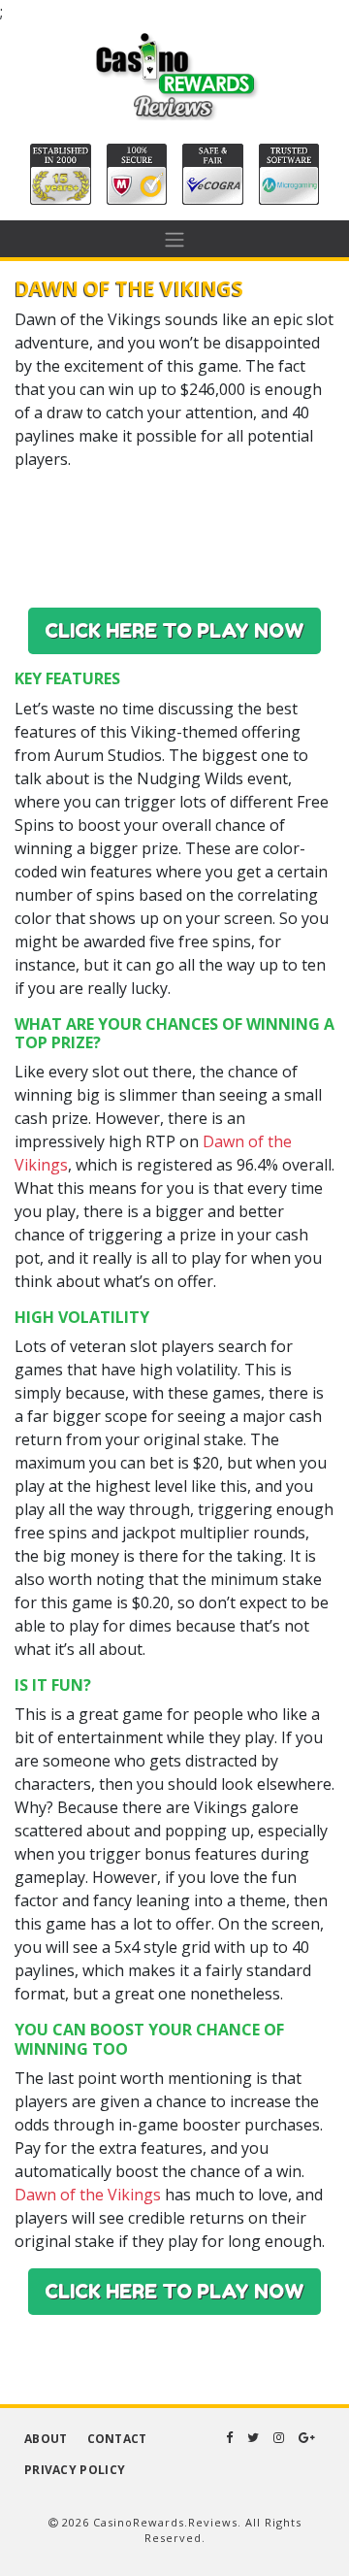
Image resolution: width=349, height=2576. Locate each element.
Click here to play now (174, 631)
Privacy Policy (75, 2470)
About (46, 2439)
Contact (117, 2439)
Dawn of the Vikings (88, 2195)
